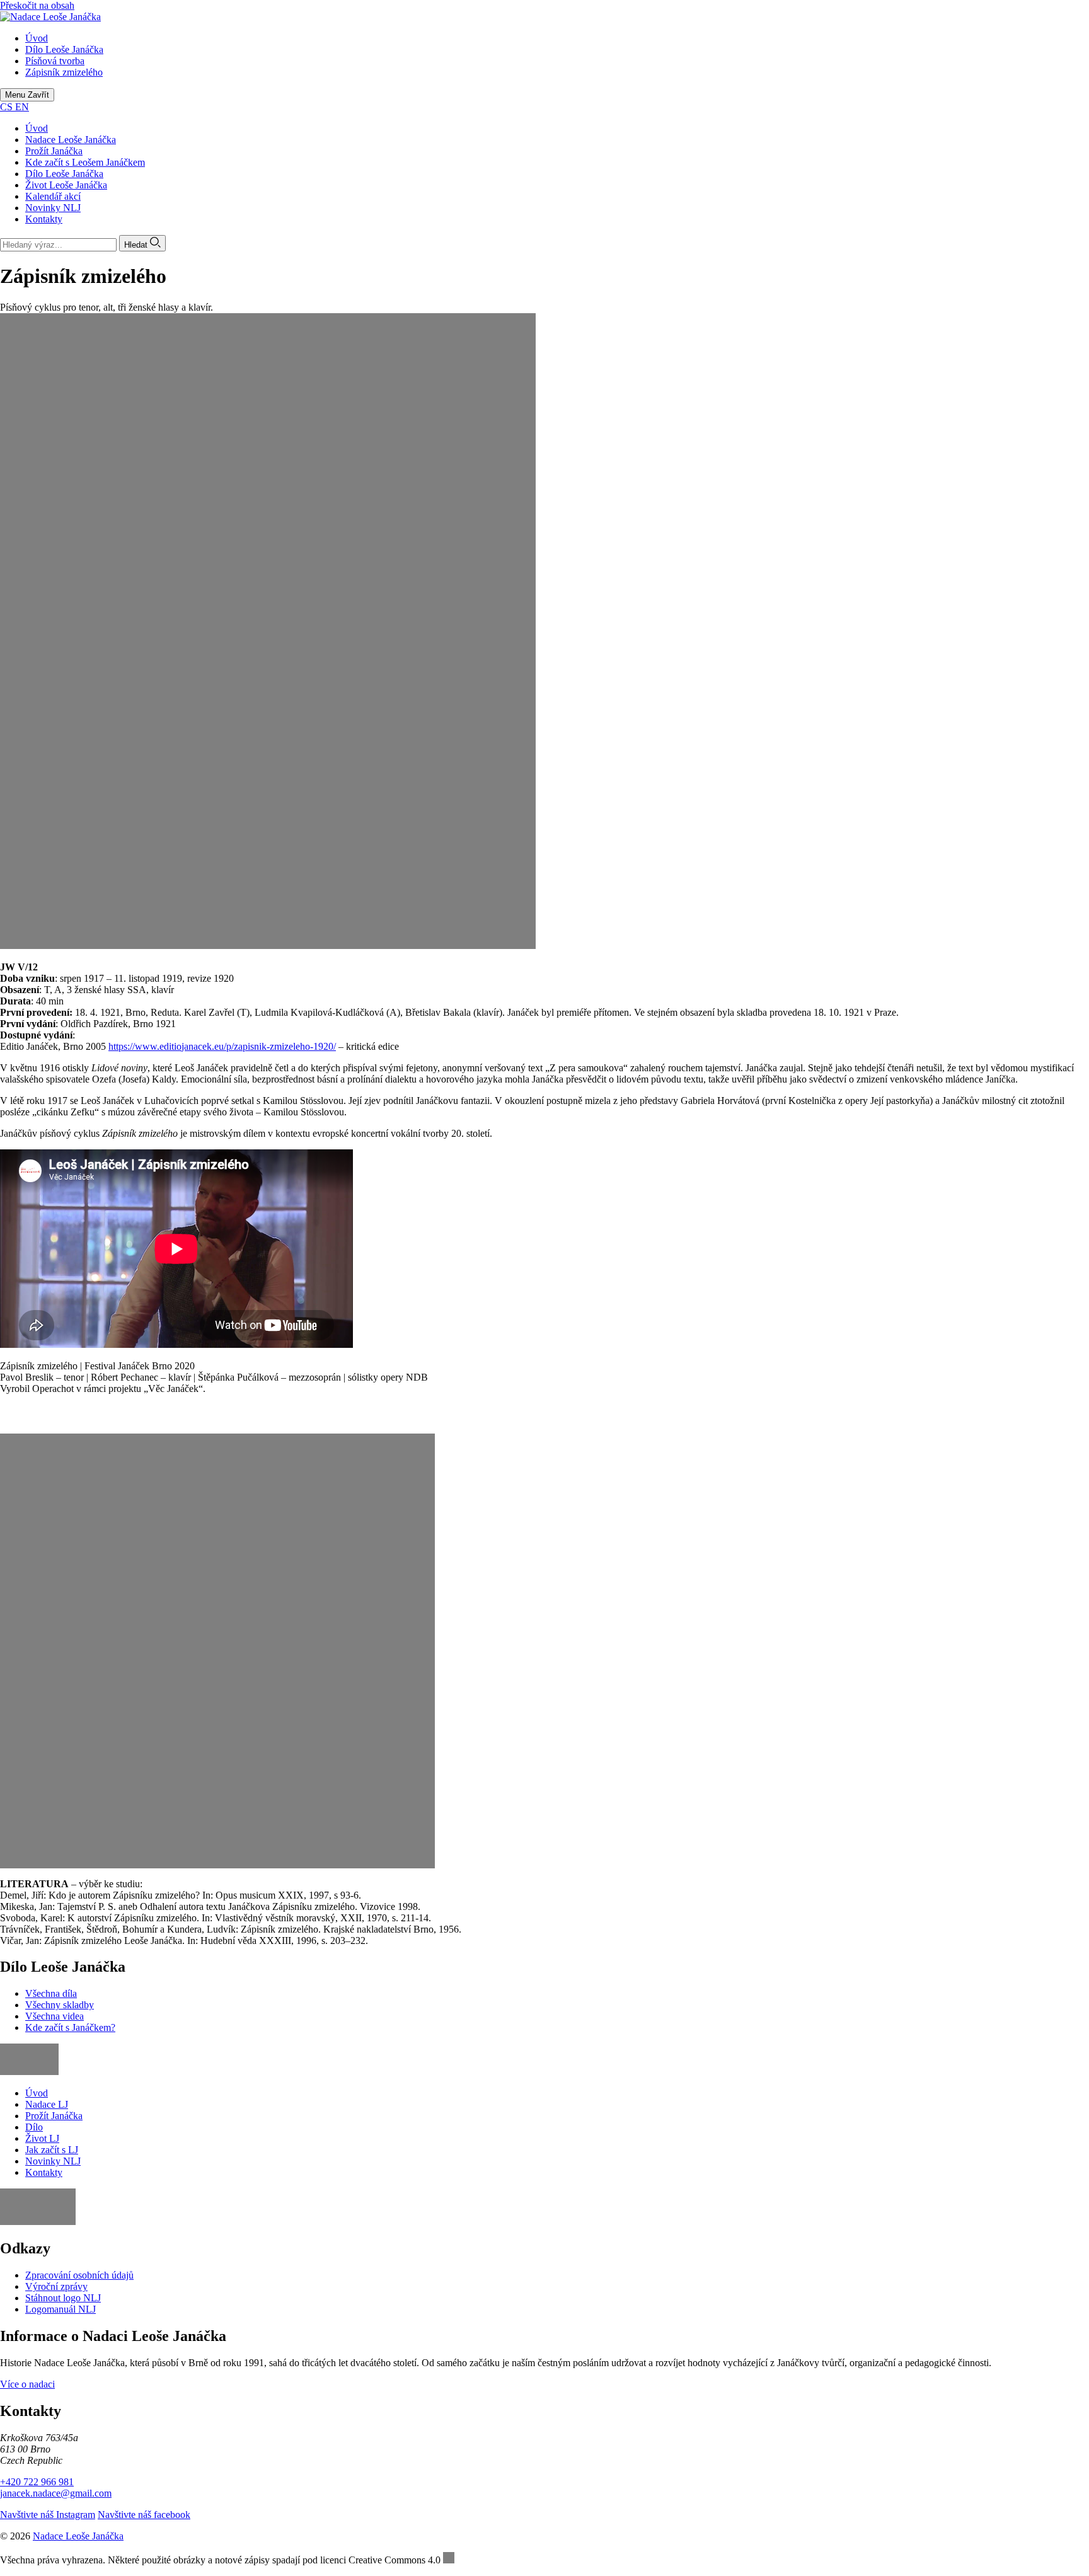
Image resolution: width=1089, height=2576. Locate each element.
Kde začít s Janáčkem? (70, 2027)
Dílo (34, 2127)
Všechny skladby (60, 2005)
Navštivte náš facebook (144, 2515)
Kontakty (44, 219)
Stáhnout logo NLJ (63, 2298)
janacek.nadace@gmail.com (56, 2493)
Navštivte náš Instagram (48, 2515)
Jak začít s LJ (52, 2150)
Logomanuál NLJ (60, 2309)
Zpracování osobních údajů (79, 2275)
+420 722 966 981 (37, 2482)
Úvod (37, 128)
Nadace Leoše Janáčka (71, 140)
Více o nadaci (27, 2384)
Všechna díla (51, 1993)
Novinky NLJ (53, 208)
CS (8, 107)
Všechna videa (55, 2016)
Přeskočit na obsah (37, 5)
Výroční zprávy (56, 2286)
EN (22, 107)
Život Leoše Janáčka (66, 185)
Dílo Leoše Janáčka (64, 174)
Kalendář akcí (53, 196)
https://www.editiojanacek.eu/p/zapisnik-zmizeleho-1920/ (222, 1046)
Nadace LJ (47, 2104)
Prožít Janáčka (54, 151)
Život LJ (42, 2138)
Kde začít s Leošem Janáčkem (85, 162)
